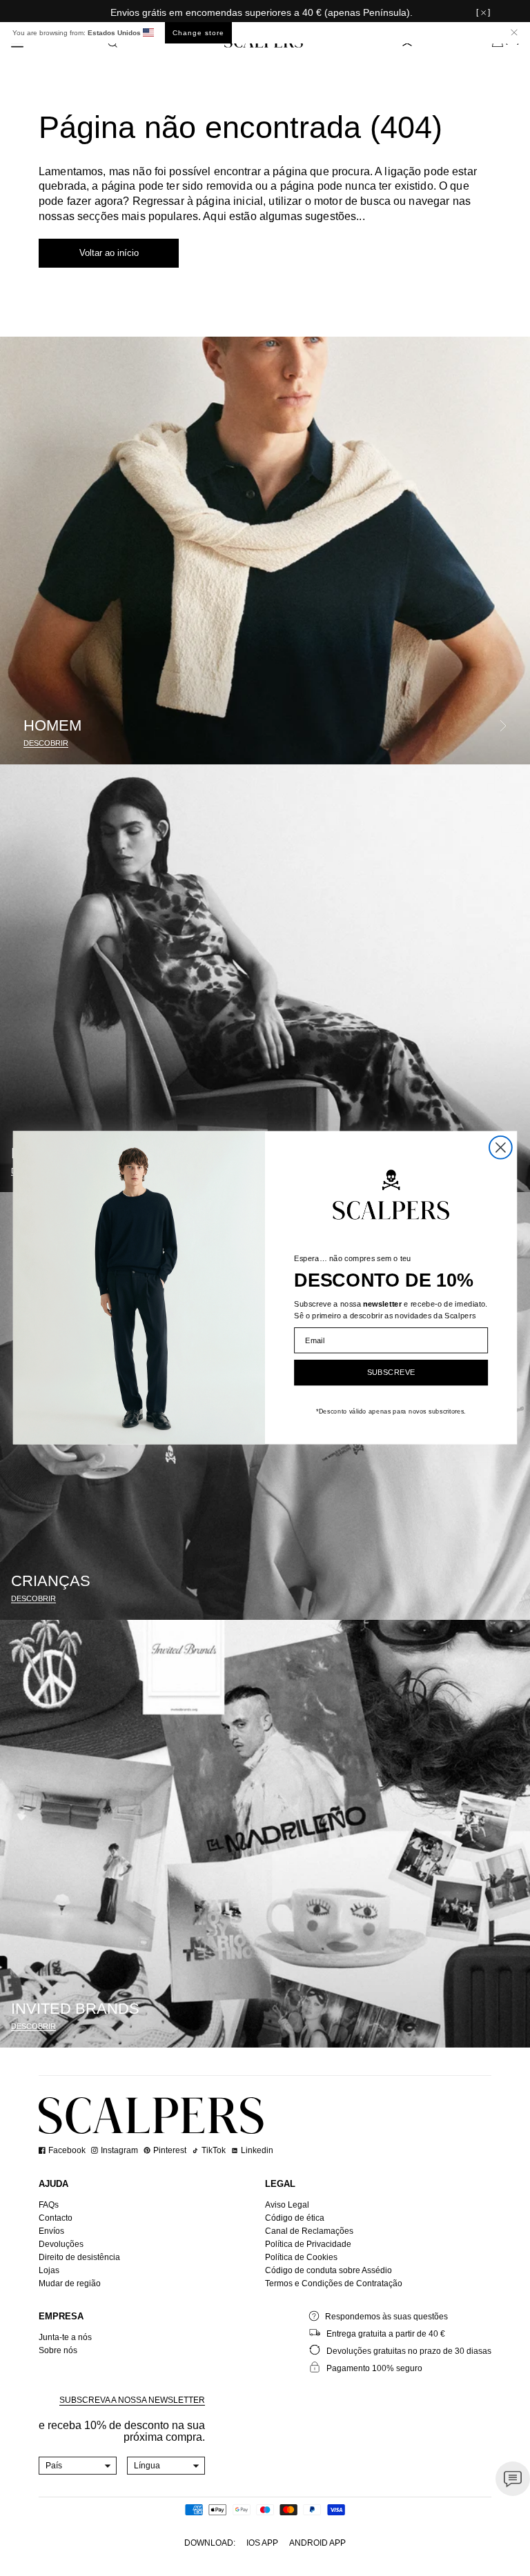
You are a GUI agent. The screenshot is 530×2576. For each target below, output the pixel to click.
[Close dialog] (501, 1148)
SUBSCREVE (391, 1373)
